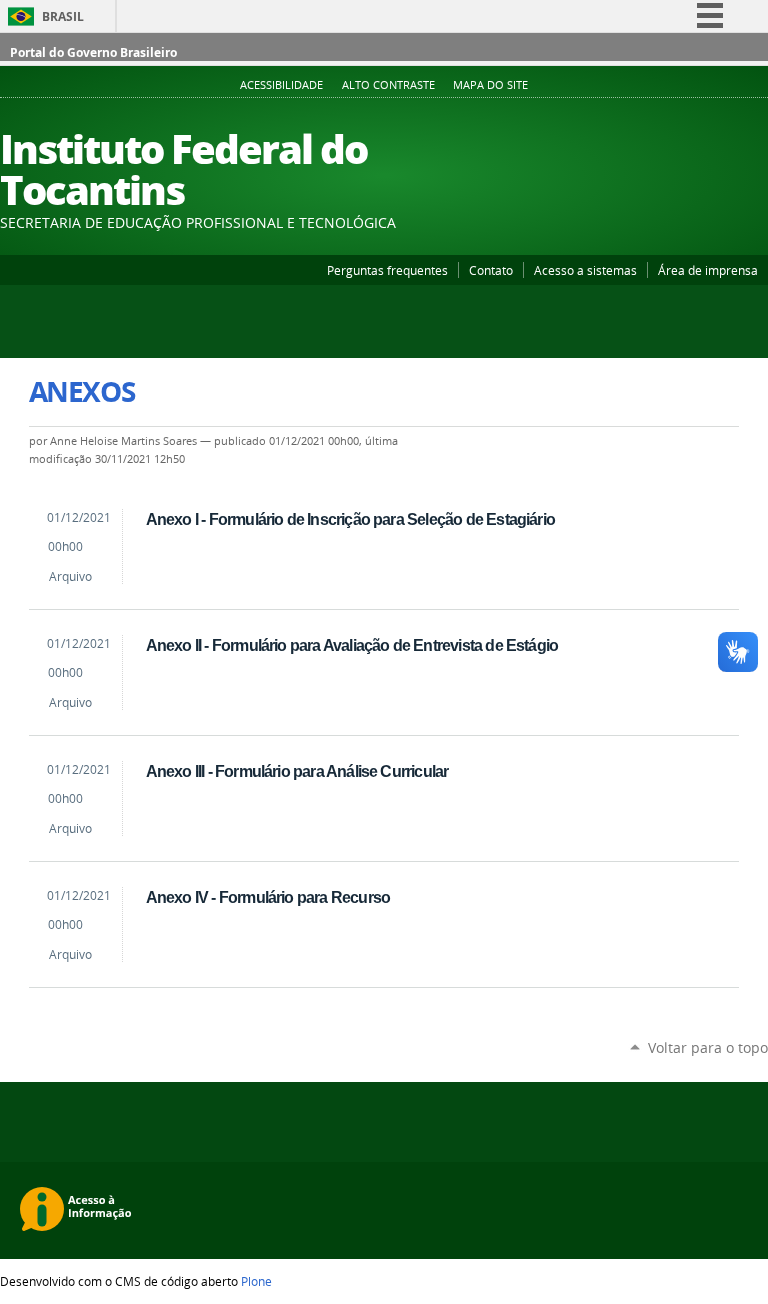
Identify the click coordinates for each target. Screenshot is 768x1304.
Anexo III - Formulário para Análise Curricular (297, 771)
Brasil (63, 16)
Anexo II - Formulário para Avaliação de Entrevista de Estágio (352, 645)
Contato (491, 270)
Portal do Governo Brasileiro (93, 52)
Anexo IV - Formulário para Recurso (268, 897)
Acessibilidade (281, 85)
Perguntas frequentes (387, 270)
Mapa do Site (490, 85)
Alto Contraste (388, 85)
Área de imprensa (708, 270)
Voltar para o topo (708, 1047)
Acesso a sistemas (585, 270)
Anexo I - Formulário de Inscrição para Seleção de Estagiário (350, 519)
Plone (256, 1281)
